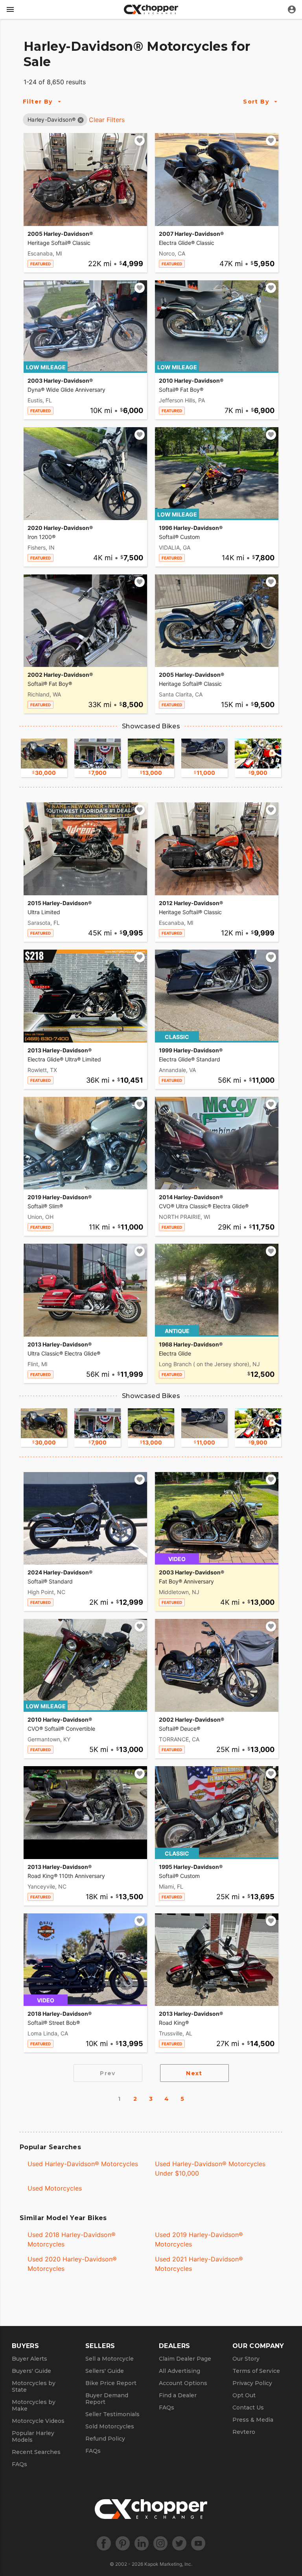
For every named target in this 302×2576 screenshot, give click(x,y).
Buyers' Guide (31, 2371)
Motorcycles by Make (34, 2405)
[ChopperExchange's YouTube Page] (198, 2543)
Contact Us (248, 2407)
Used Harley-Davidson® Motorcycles (83, 2164)
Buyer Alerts (29, 2359)
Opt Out (244, 2395)
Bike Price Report (111, 2383)
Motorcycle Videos (38, 2421)
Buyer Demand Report (107, 2399)
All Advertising (180, 2371)
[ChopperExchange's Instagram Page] (160, 2543)
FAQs (19, 2464)
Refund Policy (105, 2439)
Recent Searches (36, 2452)
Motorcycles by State (34, 2386)
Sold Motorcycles (110, 2426)
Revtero (244, 2432)
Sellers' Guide (105, 2371)
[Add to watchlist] (140, 141)
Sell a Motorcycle (110, 2359)
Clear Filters (107, 120)
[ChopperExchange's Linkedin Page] (142, 2543)
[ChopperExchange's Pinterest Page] (123, 2543)
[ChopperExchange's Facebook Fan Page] (104, 2543)
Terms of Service (256, 2371)
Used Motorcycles (55, 2188)
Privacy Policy (252, 2383)
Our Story (246, 2359)
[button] (52, 119)
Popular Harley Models (33, 2436)
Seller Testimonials (112, 2414)
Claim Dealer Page (185, 2359)
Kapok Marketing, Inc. (168, 2564)
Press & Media (253, 2420)
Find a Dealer (178, 2395)
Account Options (183, 2383)
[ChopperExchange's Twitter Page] (179, 2543)
